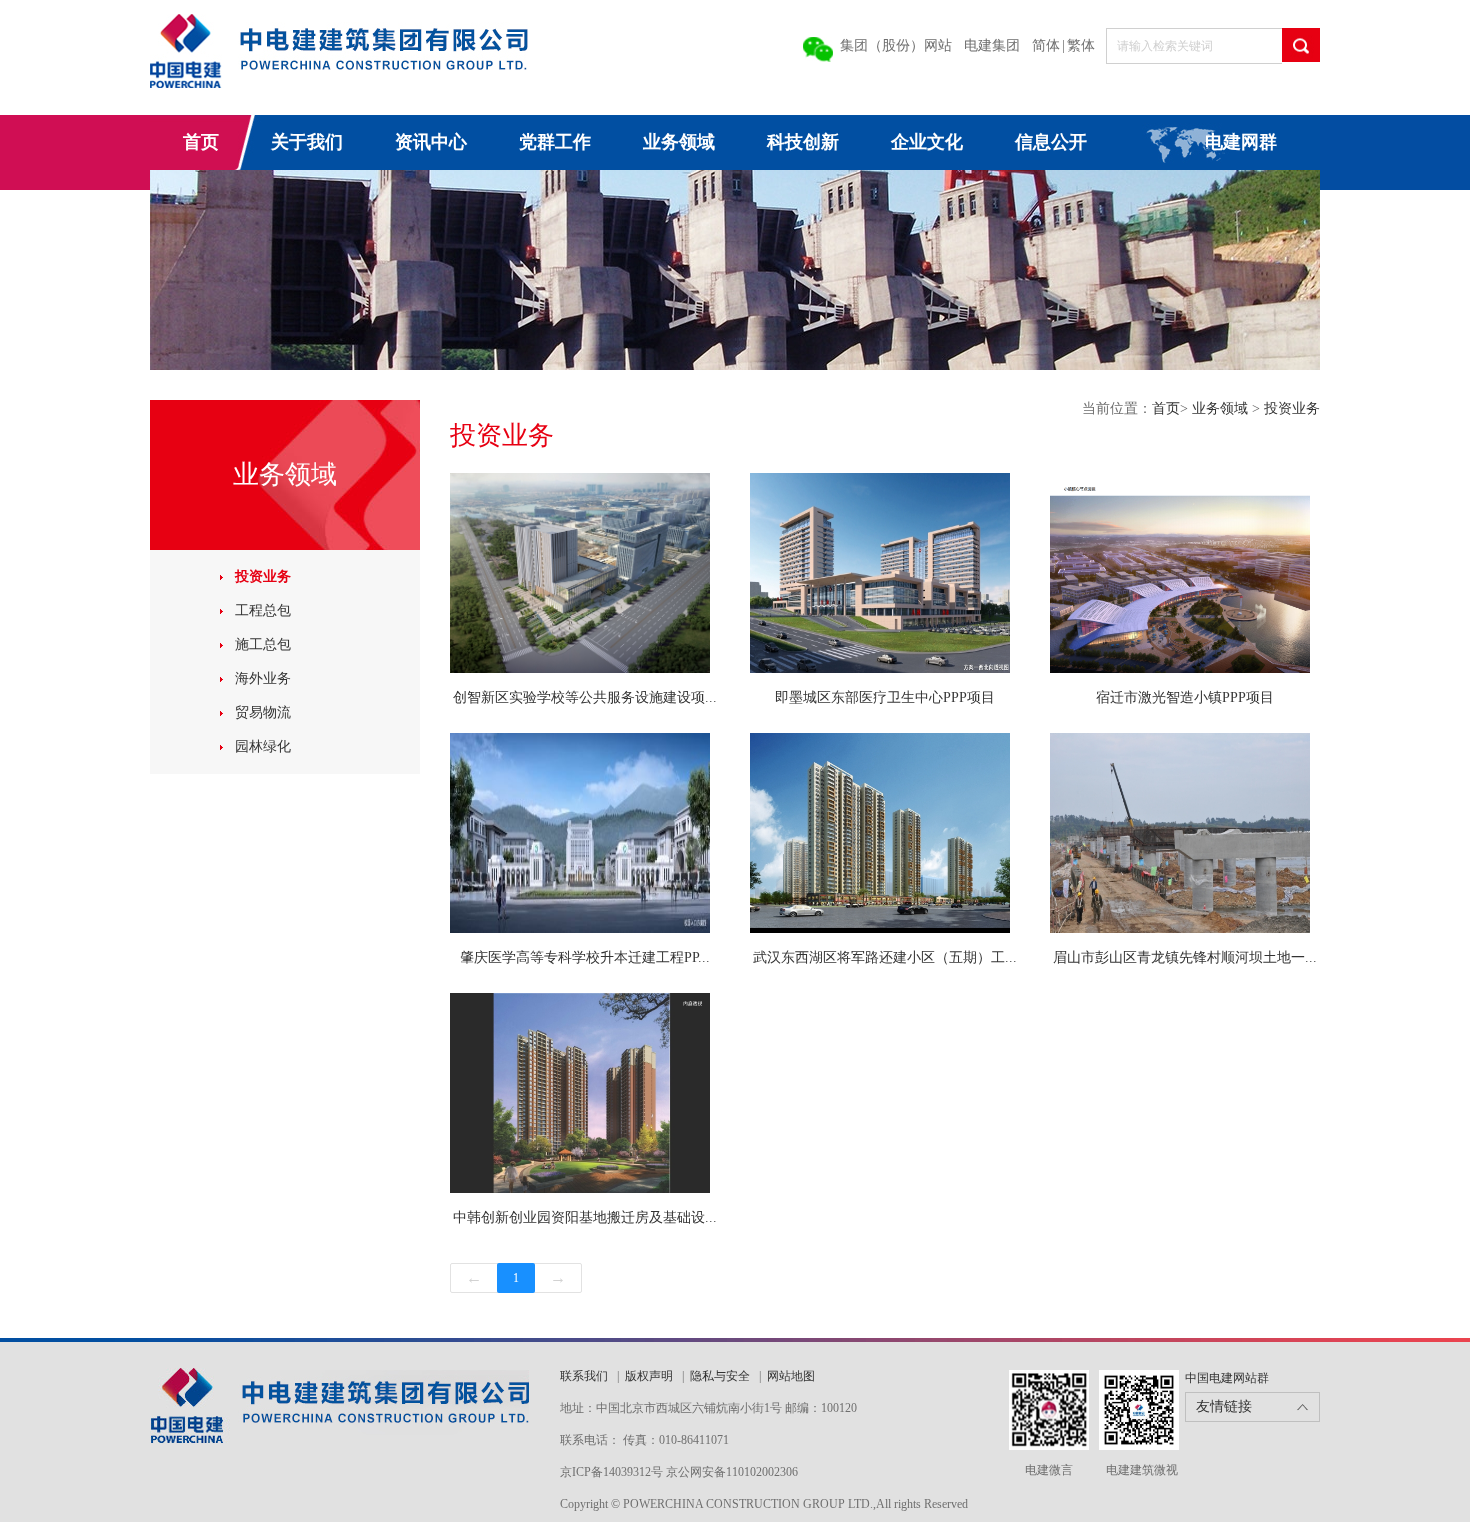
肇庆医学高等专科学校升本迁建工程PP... (585, 957)
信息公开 (1051, 142)
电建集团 (992, 45)
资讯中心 (431, 142)
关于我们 (307, 142)
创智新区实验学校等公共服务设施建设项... (585, 697)
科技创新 (803, 142)
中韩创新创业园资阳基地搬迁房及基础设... (585, 1217)
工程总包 (263, 610)
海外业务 (263, 678)
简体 (1046, 45)
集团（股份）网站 (896, 45)
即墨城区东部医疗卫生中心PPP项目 (885, 697)
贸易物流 (263, 712)
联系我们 (585, 1376)
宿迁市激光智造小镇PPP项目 (1185, 697)
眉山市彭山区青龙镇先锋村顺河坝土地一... (1185, 957)
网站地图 (791, 1376)
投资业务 (263, 576)
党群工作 (555, 142)
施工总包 (263, 644)
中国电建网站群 (1227, 1378)
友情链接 (1224, 1406)
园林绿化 (263, 746)
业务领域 (679, 142)
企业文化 (927, 142)
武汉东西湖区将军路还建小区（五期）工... (885, 957)
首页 (201, 142)
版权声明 (649, 1376)
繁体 (1081, 45)
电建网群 (1241, 142)
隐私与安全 (720, 1376)
